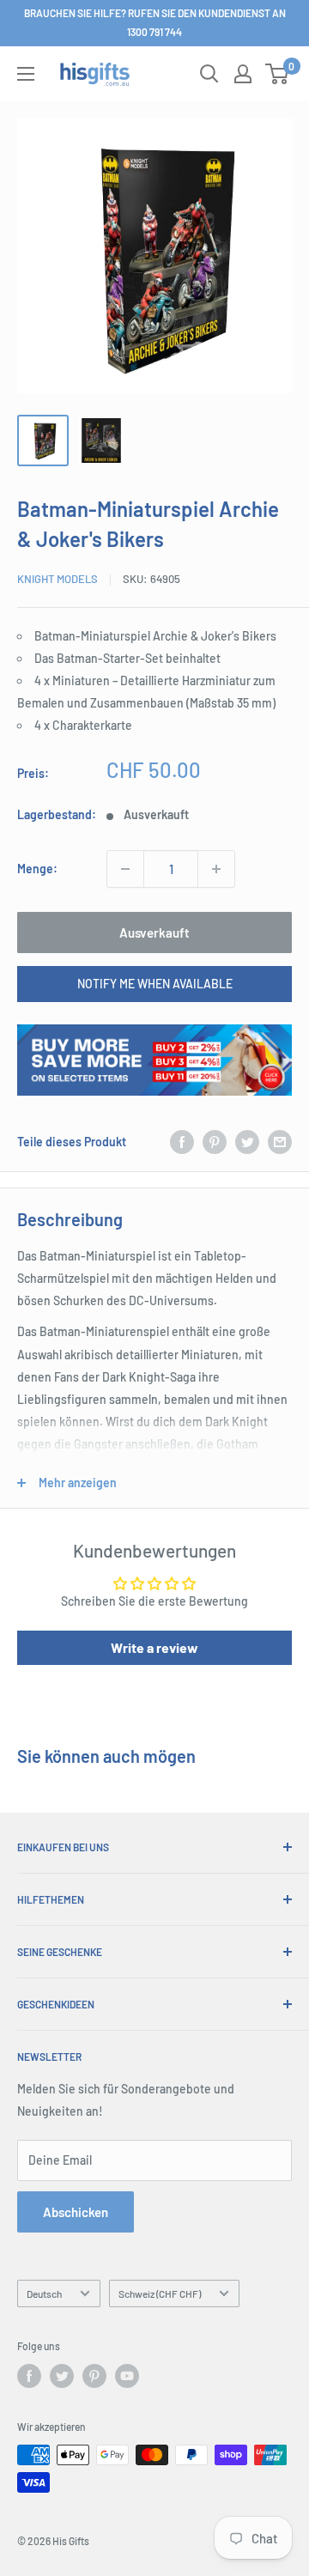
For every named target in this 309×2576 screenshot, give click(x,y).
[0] (278, 74)
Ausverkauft (154, 933)
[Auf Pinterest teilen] (215, 1142)
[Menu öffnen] (26, 74)
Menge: (37, 869)
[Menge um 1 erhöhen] (216, 869)
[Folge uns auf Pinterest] (94, 2376)
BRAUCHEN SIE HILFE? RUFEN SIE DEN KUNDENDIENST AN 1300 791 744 (155, 22)
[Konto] (243, 74)
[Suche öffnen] (209, 74)
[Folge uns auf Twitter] (62, 2376)
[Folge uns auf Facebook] (29, 2376)
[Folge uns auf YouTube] (127, 2376)
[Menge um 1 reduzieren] (125, 869)
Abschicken (76, 2212)
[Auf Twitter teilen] (247, 1142)
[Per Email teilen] (280, 1142)
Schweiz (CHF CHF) (160, 2293)
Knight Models (58, 579)
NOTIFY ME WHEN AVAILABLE (155, 984)
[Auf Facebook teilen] (182, 1142)
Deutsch (44, 2293)
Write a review (154, 1647)
